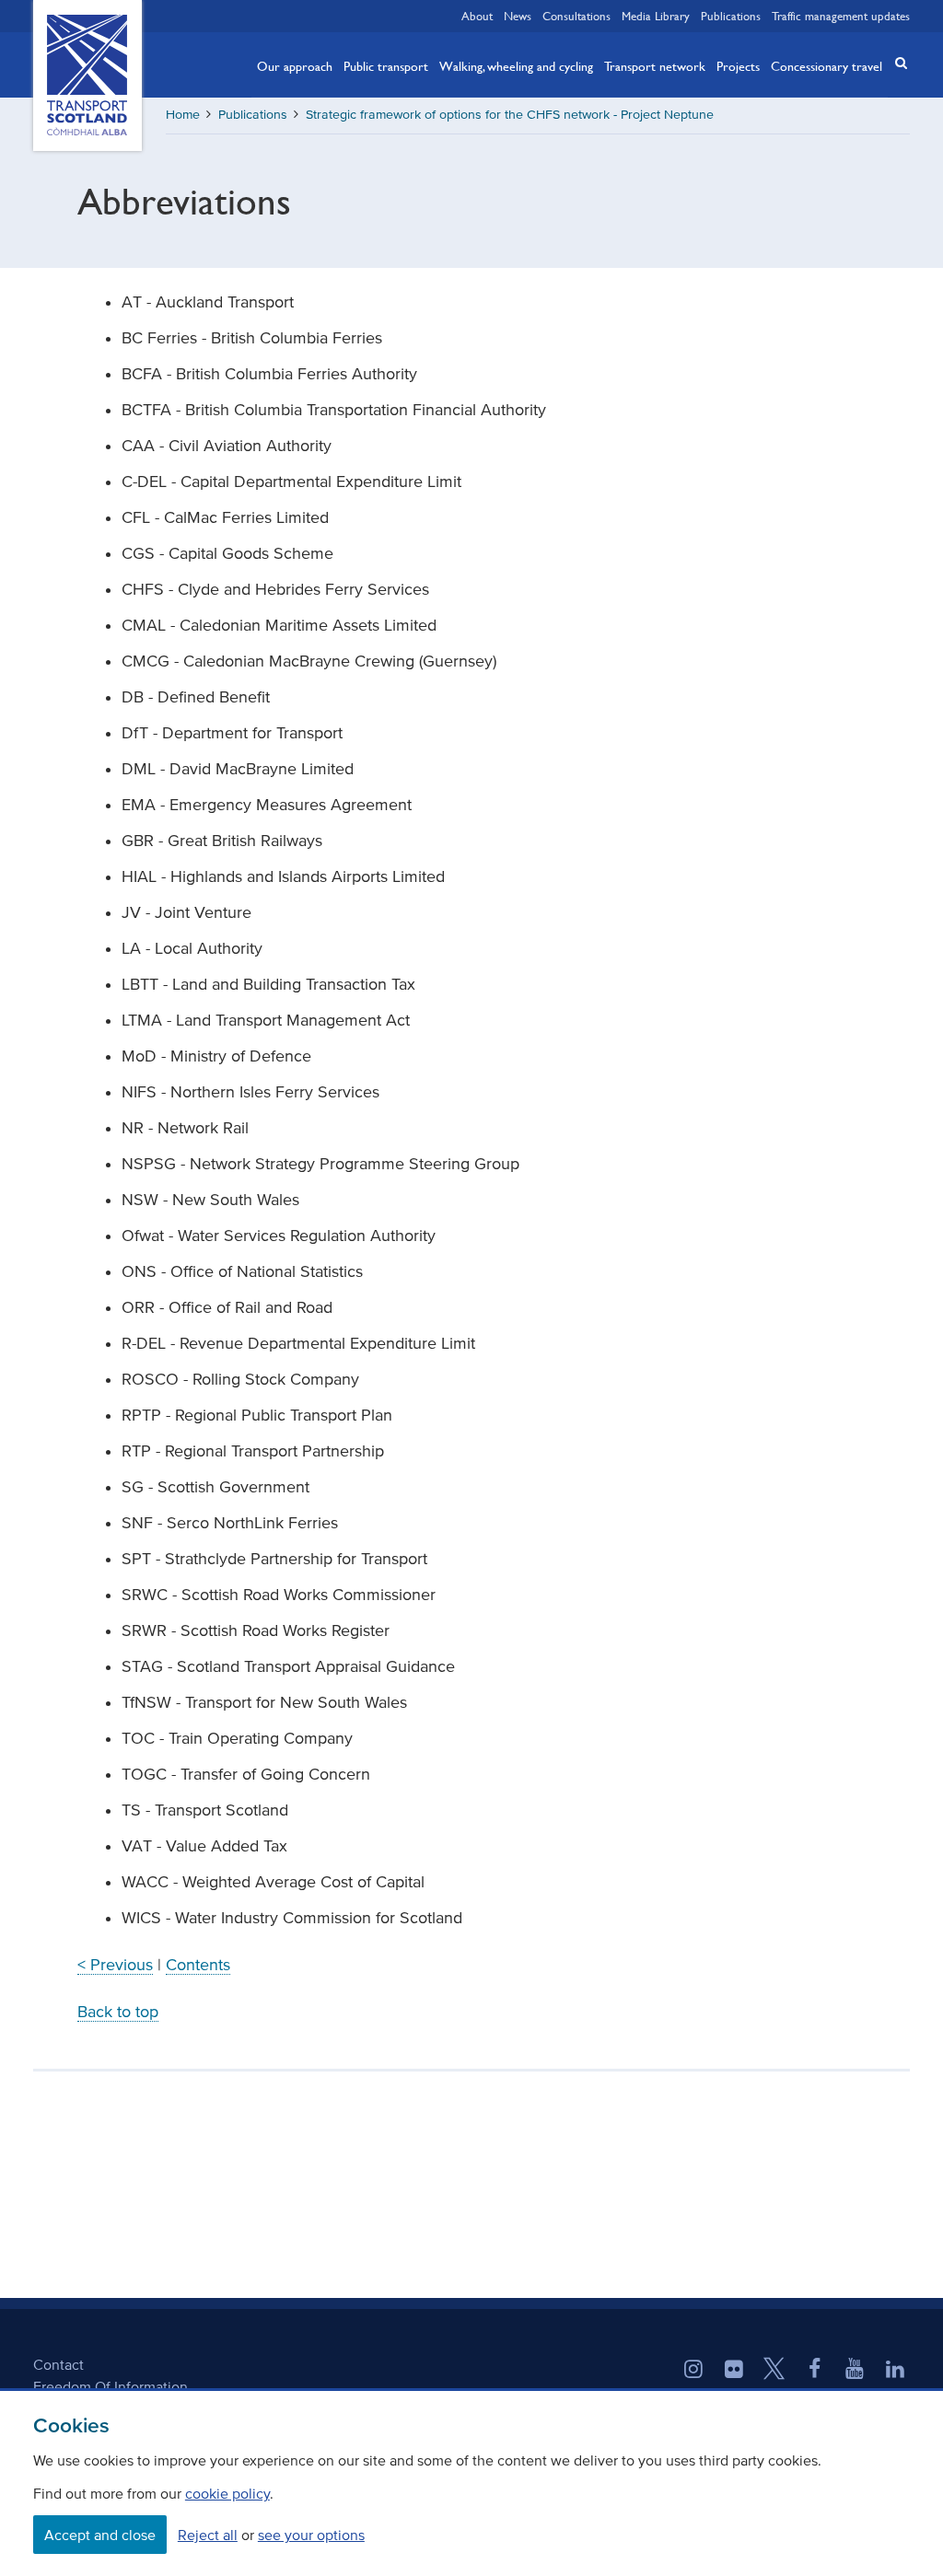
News (518, 16)
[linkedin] (895, 2371)
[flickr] (734, 2371)
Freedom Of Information (111, 2386)
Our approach (295, 65)
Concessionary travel (827, 65)
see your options (311, 2535)
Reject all (208, 2535)
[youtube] (855, 2371)
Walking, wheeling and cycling (516, 65)
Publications (731, 16)
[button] (895, 63)
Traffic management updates (841, 16)
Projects (738, 65)
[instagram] (693, 2371)
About (477, 16)
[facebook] (815, 2371)
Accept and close (100, 2535)
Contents (198, 1965)
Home (183, 115)
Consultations (576, 16)
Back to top (118, 2012)
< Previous (115, 1965)
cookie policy (227, 2493)
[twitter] (774, 2371)
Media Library (656, 16)
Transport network (655, 65)
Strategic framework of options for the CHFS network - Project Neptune (510, 115)
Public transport (386, 65)
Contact (58, 2364)
